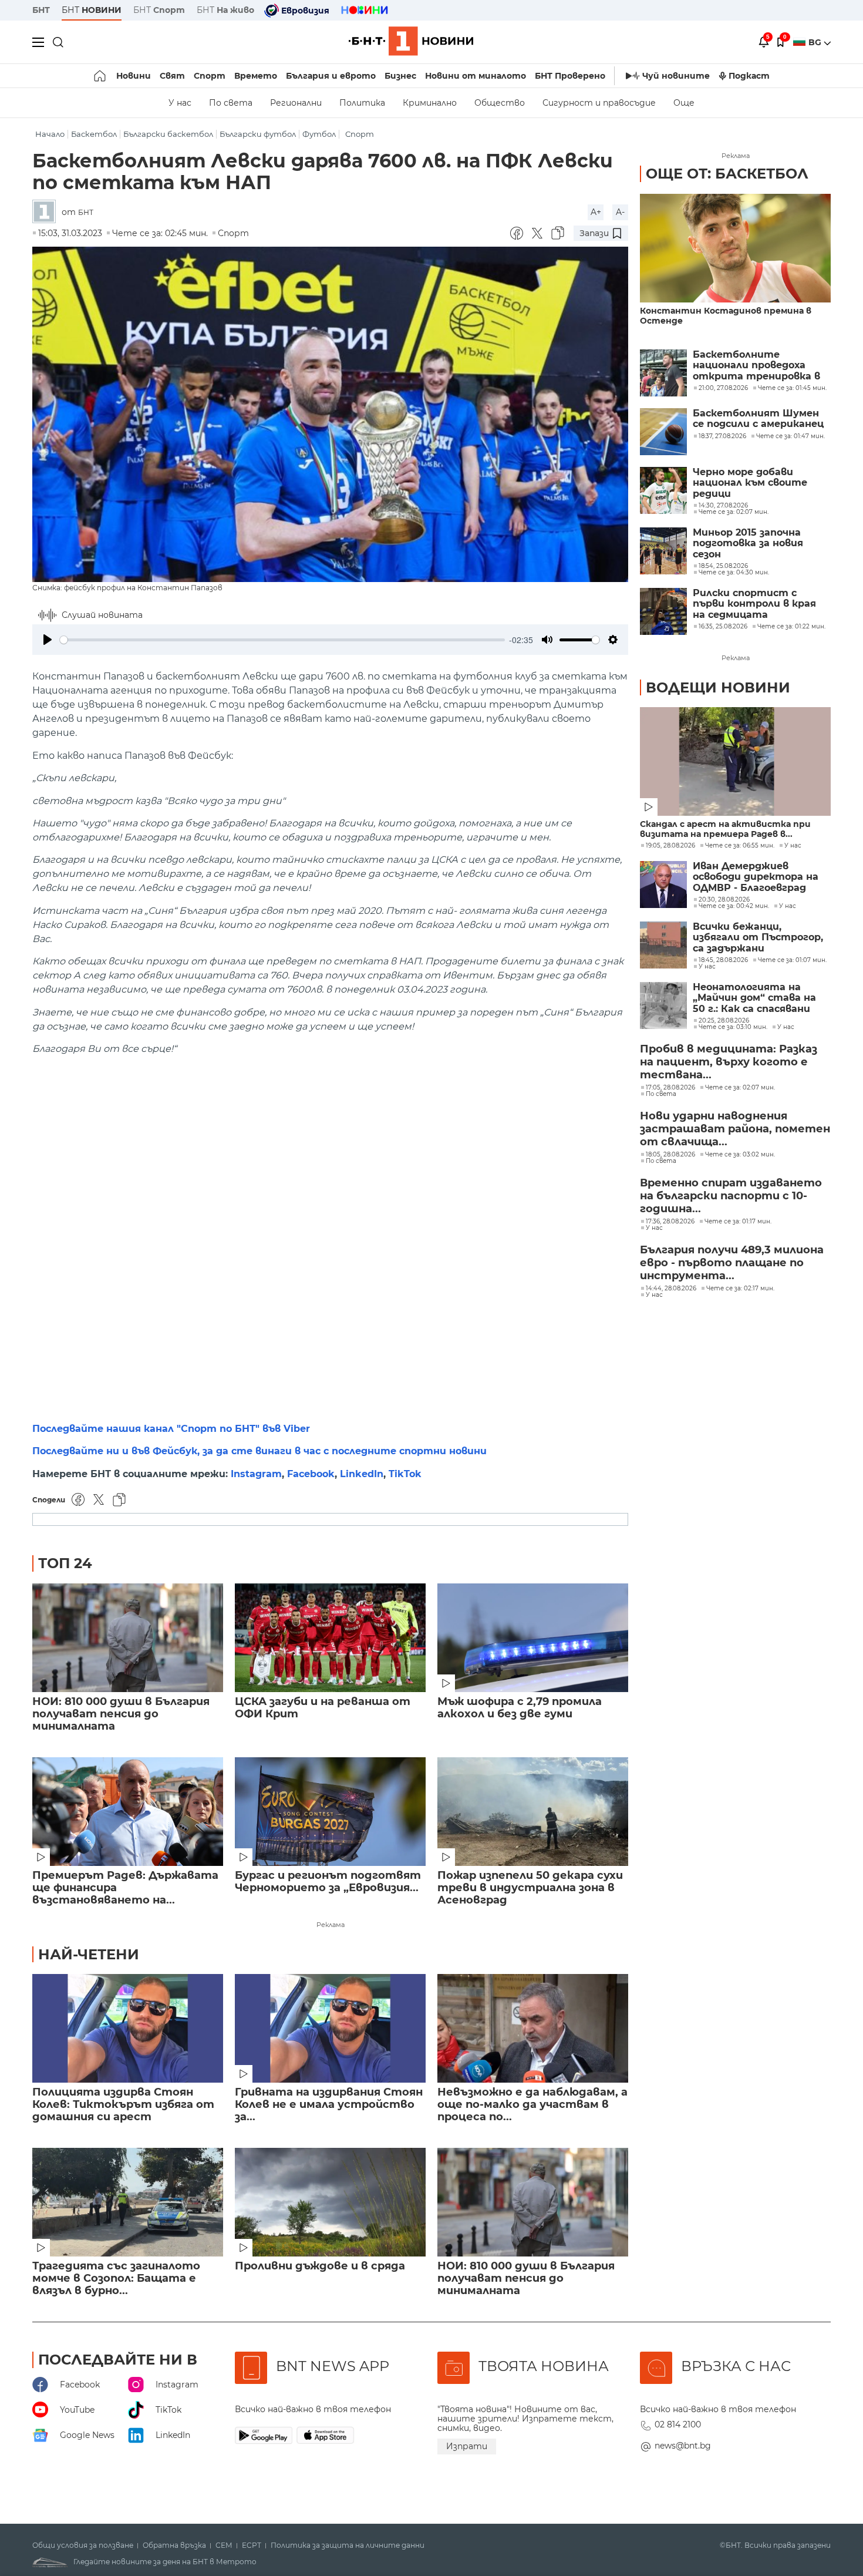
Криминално (430, 103)
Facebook (311, 1474)
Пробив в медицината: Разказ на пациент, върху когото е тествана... (729, 1062)
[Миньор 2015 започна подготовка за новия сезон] (663, 551)
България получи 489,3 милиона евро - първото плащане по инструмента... (732, 1263)
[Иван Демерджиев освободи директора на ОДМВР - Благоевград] (663, 885)
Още (684, 103)
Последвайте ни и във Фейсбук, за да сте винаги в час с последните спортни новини (259, 1451)
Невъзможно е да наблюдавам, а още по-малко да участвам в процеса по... (532, 2105)
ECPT (252, 2545)
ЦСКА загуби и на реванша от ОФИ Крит (323, 1708)
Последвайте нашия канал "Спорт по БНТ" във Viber (171, 1429)
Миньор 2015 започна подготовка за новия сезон (748, 544)
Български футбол (258, 134)
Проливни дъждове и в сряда (320, 2266)
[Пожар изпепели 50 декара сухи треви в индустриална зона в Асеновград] (533, 1812)
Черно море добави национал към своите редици (750, 483)
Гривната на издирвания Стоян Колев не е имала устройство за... (329, 2105)
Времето (256, 76)
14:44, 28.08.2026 (671, 1289)
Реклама (331, 1925)
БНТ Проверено (570, 76)
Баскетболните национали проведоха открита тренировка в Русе (756, 366)
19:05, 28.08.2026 (670, 846)
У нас (180, 103)
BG (816, 42)
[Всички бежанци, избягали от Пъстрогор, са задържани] (663, 945)
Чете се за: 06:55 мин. (740, 846)
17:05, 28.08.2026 (670, 1088)
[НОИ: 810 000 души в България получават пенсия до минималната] (128, 1638)
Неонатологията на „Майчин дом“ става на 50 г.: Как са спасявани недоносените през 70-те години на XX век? (762, 998)
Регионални (296, 103)
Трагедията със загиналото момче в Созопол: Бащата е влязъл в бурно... (116, 2279)
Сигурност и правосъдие (599, 103)
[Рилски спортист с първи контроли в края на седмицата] (663, 611)
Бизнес (400, 76)
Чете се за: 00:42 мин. (734, 906)
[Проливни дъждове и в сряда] (330, 2202)
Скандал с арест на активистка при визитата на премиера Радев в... (725, 829)
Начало (50, 134)
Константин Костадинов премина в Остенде (726, 316)
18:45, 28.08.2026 (723, 960)
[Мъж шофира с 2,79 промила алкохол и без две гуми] (533, 1638)
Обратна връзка (174, 2545)
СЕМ (224, 2545)
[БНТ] (47, 212)
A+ (596, 212)
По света (231, 103)
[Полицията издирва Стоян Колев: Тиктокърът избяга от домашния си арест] (128, 2028)
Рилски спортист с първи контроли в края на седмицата (754, 604)
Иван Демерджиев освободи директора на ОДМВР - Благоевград (756, 877)
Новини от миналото (476, 76)
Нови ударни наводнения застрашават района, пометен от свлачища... (735, 1129)
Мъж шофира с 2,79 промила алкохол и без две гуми (520, 1708)
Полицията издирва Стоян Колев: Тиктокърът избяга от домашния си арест (123, 2105)
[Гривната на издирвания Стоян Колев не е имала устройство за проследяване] (330, 2028)
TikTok (405, 1474)
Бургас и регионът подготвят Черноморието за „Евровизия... (328, 1882)
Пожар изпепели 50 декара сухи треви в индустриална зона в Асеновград (530, 1888)
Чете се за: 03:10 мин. (733, 1027)
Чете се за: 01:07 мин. (792, 960)
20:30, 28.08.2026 (724, 900)
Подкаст (749, 76)
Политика (362, 103)
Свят (172, 76)
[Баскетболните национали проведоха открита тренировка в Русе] (663, 373)
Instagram (256, 1474)
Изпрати (467, 2446)
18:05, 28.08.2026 (670, 1155)
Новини (134, 76)
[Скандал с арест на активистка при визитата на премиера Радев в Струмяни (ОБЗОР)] (735, 761)
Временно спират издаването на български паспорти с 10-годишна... (731, 1196)
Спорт (210, 76)
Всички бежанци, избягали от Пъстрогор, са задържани (758, 938)
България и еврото (331, 76)
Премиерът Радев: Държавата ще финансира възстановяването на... (125, 1888)
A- (620, 212)
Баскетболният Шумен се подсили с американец (758, 419)
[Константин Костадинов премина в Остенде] (735, 248)
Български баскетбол (168, 134)
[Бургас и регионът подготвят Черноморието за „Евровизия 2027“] (330, 1812)
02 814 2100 (678, 2424)
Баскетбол (94, 134)
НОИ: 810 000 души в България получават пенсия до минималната (121, 1714)
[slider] (282, 640)
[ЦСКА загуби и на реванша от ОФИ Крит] (330, 1638)
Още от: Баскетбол (727, 174)
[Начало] (101, 76)
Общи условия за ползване (83, 2545)
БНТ (41, 10)
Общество (500, 103)
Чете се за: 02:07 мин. (740, 1088)
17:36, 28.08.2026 (670, 1222)
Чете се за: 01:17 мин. (738, 1222)
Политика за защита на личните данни (348, 2545)
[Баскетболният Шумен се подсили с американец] (663, 432)
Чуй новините (676, 76)
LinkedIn (362, 1474)
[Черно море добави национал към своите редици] (663, 490)
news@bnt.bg (683, 2446)
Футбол (319, 134)
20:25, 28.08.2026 (724, 1021)
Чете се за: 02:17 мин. (740, 1289)
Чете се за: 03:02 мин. (740, 1155)
